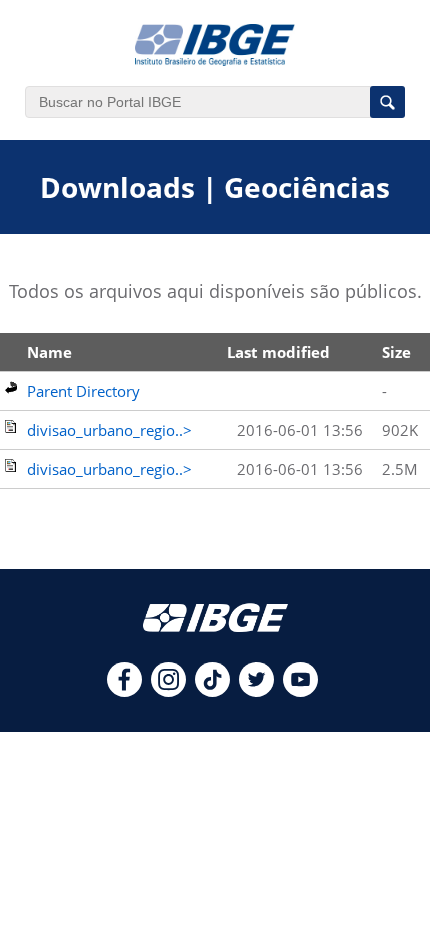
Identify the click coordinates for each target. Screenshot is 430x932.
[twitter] (256, 691)
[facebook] (124, 691)
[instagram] (168, 691)
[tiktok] (212, 691)
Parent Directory (83, 391)
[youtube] (300, 691)
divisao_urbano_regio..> (109, 430)
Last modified (278, 352)
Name (49, 352)
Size (396, 352)
